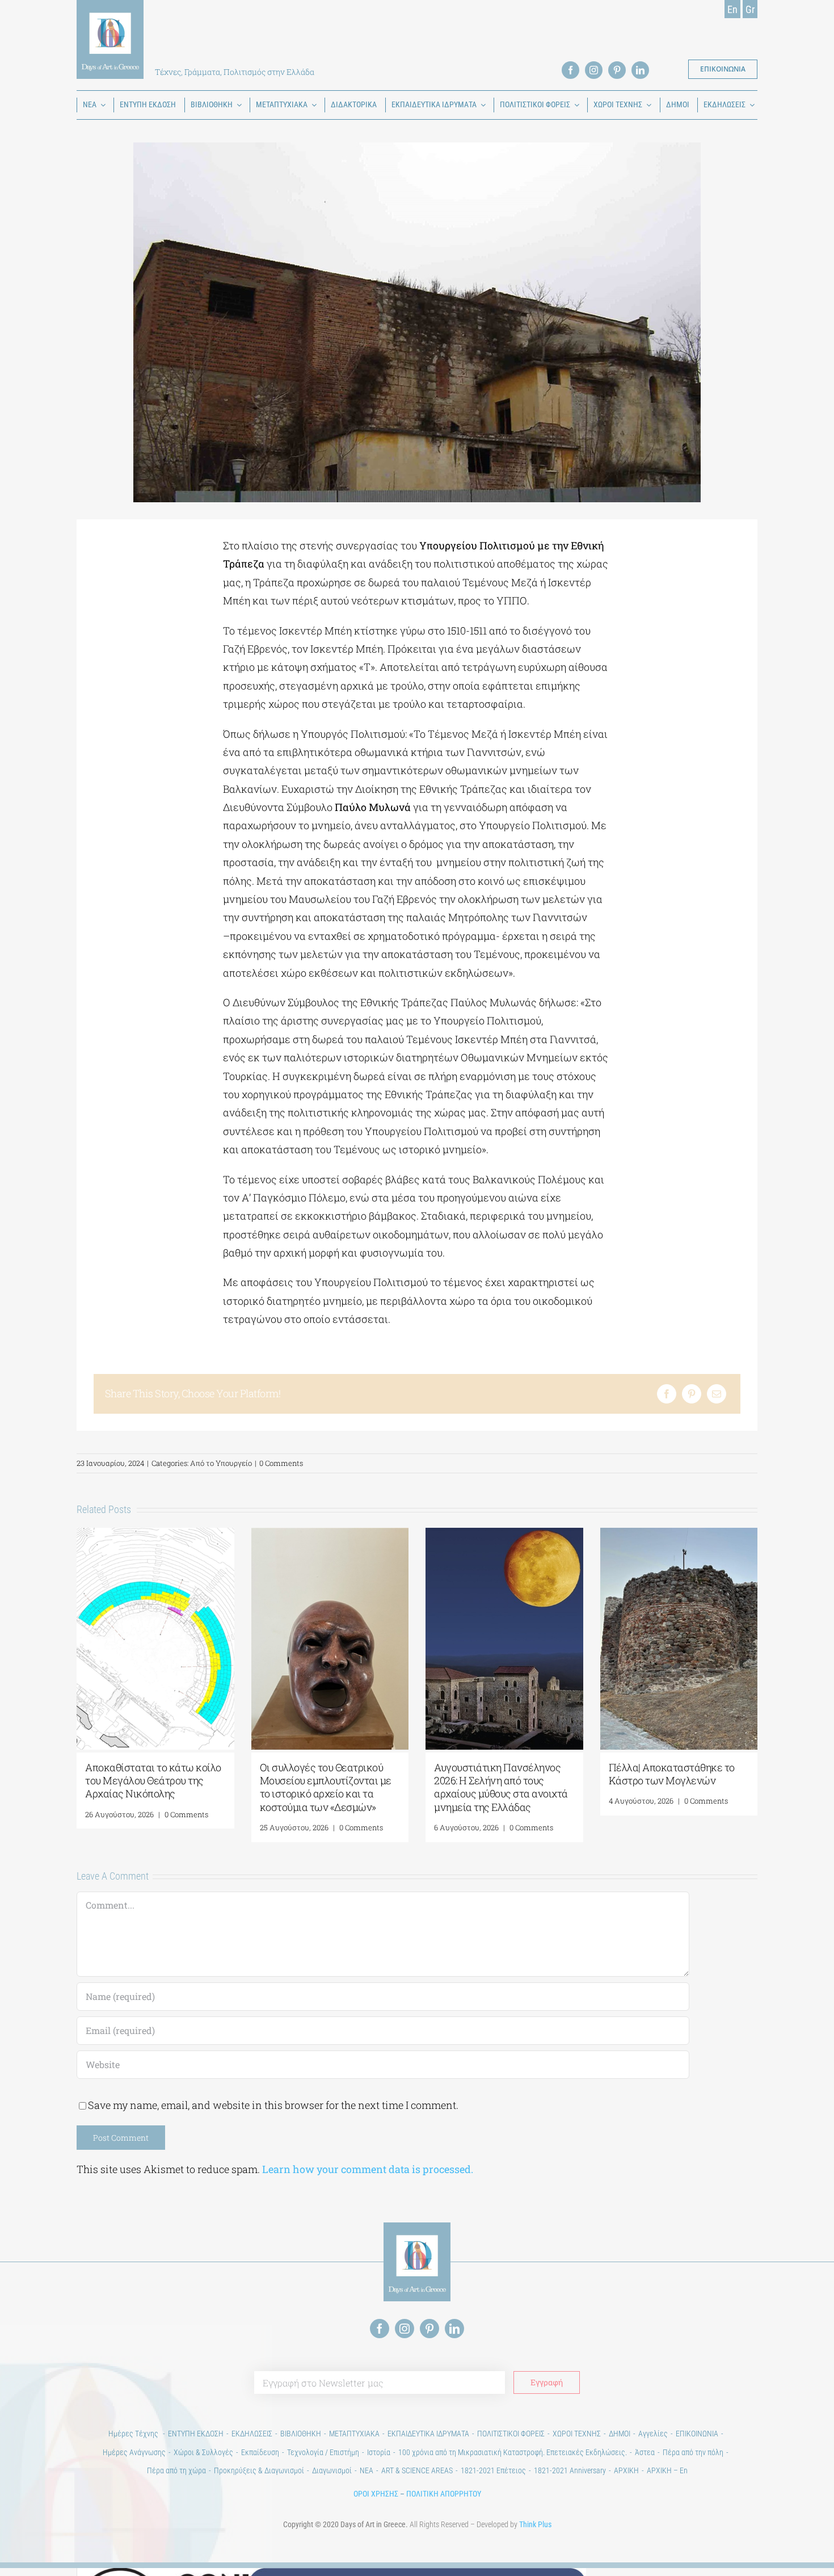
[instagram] (594, 70)
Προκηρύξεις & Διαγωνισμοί (259, 2470)
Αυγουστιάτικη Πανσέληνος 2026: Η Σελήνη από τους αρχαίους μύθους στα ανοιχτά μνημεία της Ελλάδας (501, 1787)
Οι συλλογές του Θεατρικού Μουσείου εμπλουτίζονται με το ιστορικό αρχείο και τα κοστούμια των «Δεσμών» (326, 1787)
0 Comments (281, 1463)
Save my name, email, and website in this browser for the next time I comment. (273, 2105)
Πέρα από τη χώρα (176, 2470)
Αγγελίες (653, 2434)
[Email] (717, 1394)
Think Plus (535, 2524)
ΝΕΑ (367, 2470)
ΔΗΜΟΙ (620, 2434)
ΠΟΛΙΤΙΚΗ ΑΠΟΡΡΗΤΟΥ (444, 2494)
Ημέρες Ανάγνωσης (134, 2452)
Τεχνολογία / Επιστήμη (323, 2452)
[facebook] (570, 70)
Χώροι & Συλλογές (203, 2452)
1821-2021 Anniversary (570, 2470)
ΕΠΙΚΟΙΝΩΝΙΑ (697, 2434)
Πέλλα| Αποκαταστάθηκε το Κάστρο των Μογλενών (672, 1774)
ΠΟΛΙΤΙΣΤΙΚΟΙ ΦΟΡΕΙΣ (511, 2434)
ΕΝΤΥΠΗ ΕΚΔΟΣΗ (196, 2434)
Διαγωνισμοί (332, 2470)
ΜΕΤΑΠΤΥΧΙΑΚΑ (354, 2434)
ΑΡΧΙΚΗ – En (667, 2470)
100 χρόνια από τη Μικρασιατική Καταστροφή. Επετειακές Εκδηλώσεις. (513, 2452)
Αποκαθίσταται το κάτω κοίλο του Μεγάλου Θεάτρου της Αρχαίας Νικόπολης (153, 1781)
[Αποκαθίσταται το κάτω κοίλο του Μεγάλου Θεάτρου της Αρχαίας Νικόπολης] (155, 1535)
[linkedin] (640, 70)
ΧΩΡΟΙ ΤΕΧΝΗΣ (577, 2434)
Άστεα (645, 2452)
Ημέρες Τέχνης (134, 2434)
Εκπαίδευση (260, 2452)
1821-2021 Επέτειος (493, 2470)
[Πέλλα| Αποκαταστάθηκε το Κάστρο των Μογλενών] (679, 1535)
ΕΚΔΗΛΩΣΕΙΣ (252, 2434)
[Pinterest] (692, 1394)
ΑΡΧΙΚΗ (626, 2470)
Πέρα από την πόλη (693, 2452)
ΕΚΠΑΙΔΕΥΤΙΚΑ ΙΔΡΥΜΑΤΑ (428, 2434)
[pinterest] (617, 70)
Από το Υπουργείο (221, 1463)
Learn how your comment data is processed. (368, 2169)
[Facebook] (667, 1394)
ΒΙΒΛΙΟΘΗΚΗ (301, 2434)
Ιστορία (379, 2452)
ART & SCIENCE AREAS (417, 2470)
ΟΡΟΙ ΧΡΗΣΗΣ (376, 2494)
